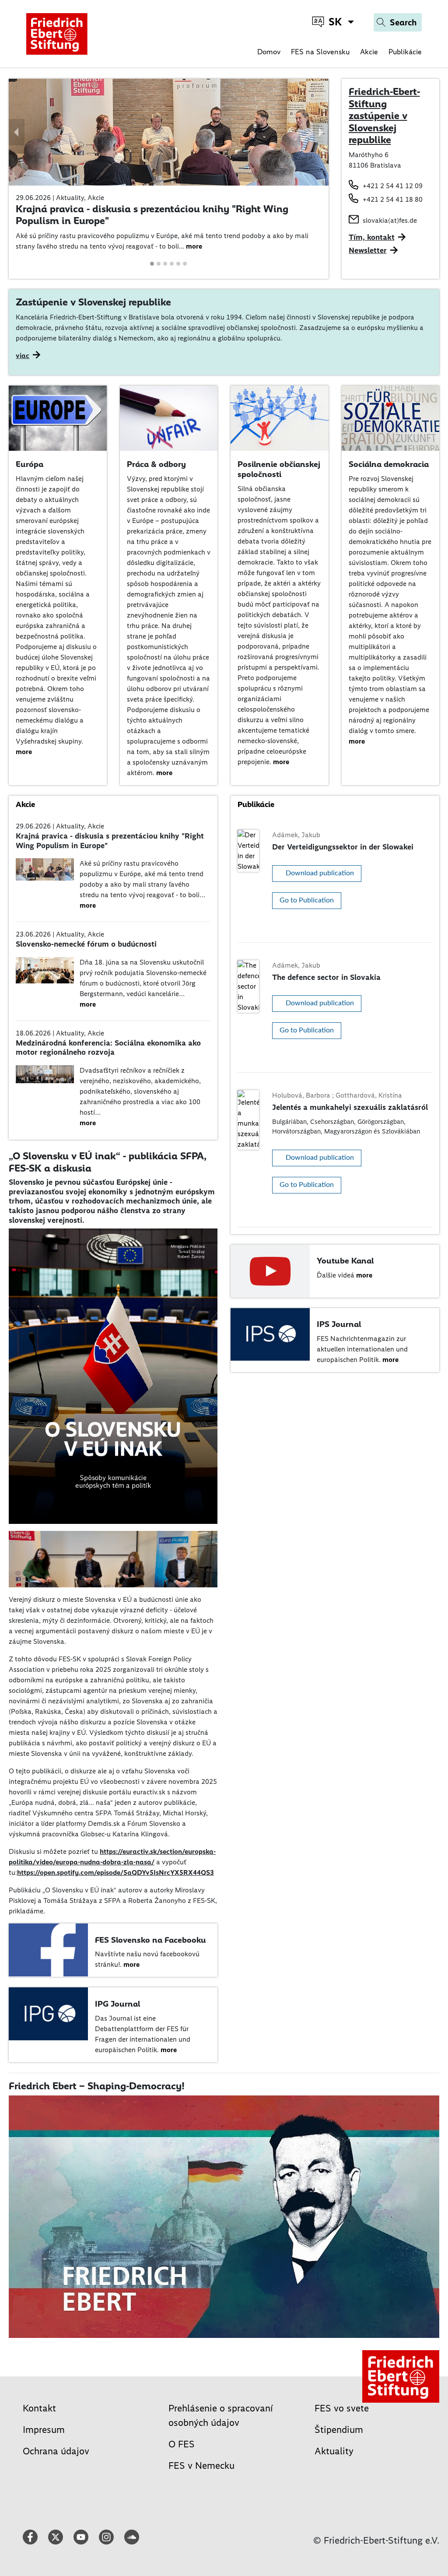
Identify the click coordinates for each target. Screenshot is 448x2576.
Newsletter (368, 250)
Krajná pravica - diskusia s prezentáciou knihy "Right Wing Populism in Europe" (152, 215)
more (194, 246)
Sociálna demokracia (389, 464)
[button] (17, 132)
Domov (269, 52)
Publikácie (405, 52)
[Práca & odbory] (169, 417)
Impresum (44, 2430)
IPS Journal (339, 1324)
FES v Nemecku (201, 2465)
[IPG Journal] (48, 2013)
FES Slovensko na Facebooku (150, 1940)
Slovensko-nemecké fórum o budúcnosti (86, 944)
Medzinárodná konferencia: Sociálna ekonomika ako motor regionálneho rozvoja (108, 1048)
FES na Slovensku (320, 52)
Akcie (369, 52)
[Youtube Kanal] (270, 1270)
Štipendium (339, 2430)
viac (23, 356)
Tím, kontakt (372, 237)
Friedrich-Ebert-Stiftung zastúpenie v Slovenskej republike (384, 116)
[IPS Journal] (270, 1334)
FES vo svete (342, 2408)
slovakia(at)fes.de (390, 220)
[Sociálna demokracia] (391, 417)
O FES (182, 2444)
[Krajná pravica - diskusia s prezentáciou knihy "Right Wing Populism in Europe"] (169, 132)
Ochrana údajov (56, 2451)
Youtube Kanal (345, 1261)
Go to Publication (307, 900)
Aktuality (334, 2451)
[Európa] (58, 417)
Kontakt (39, 2408)
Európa (30, 464)
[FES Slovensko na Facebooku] (48, 1949)
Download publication (320, 873)
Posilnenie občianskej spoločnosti (279, 469)
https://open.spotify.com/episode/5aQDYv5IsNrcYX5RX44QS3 (115, 1872)
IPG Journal (117, 2004)
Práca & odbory (156, 464)
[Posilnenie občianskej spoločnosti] (280, 417)
